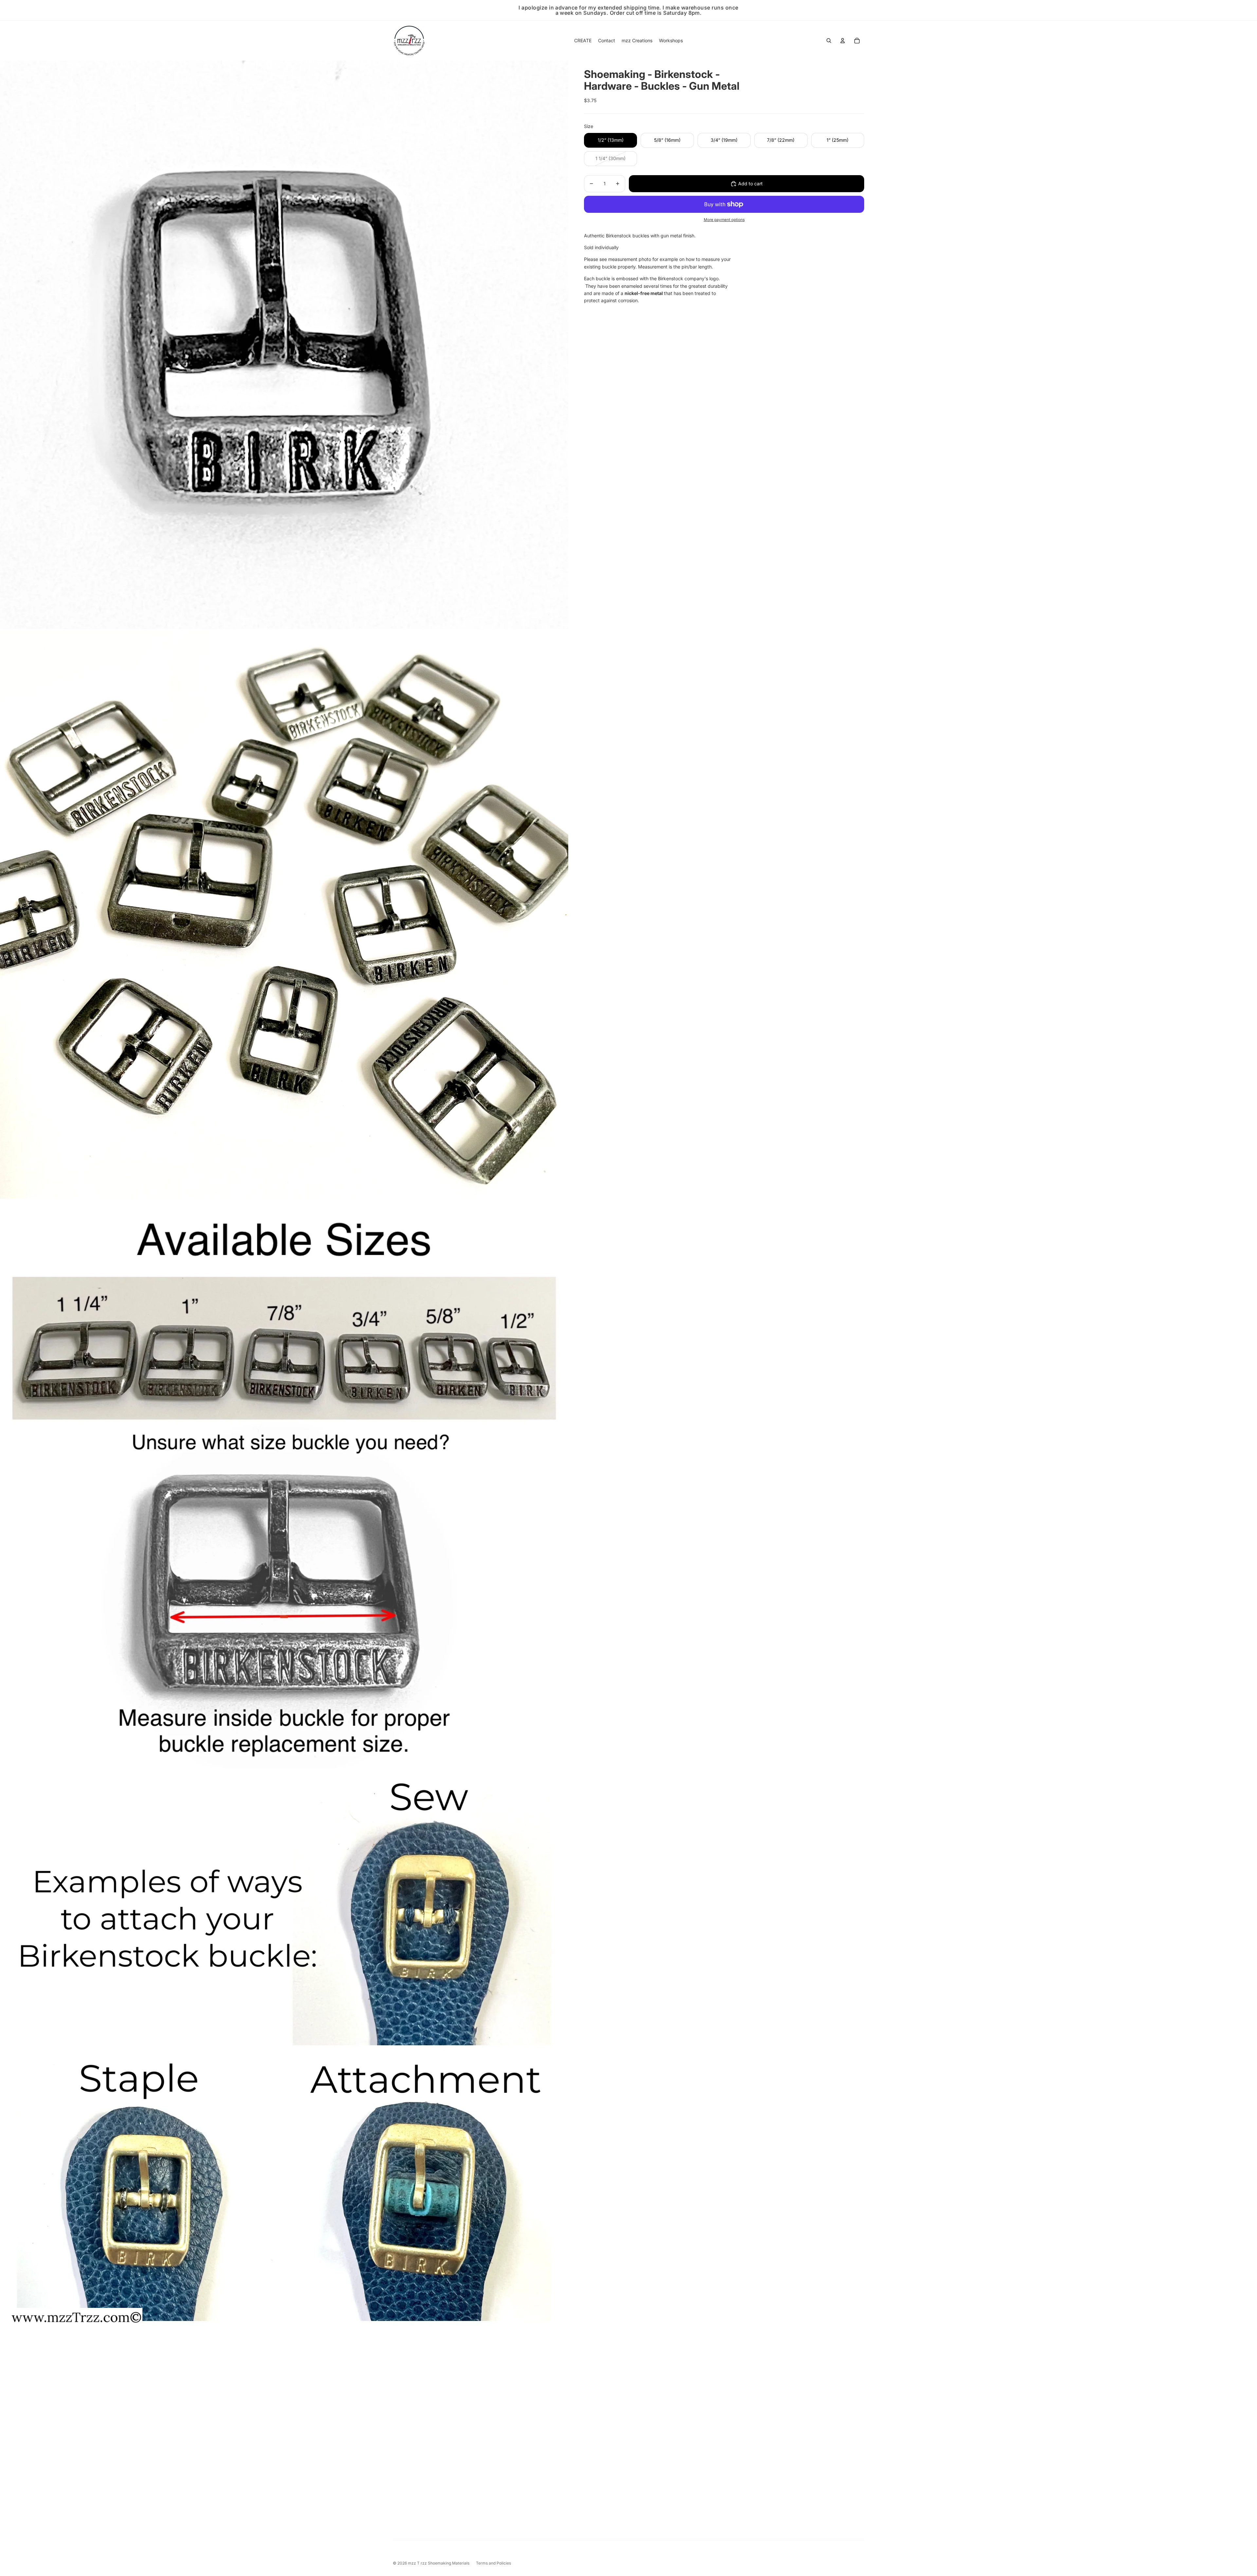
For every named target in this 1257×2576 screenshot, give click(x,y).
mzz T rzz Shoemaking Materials (439, 2563)
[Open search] (829, 41)
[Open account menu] (843, 41)
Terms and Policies (493, 2563)
